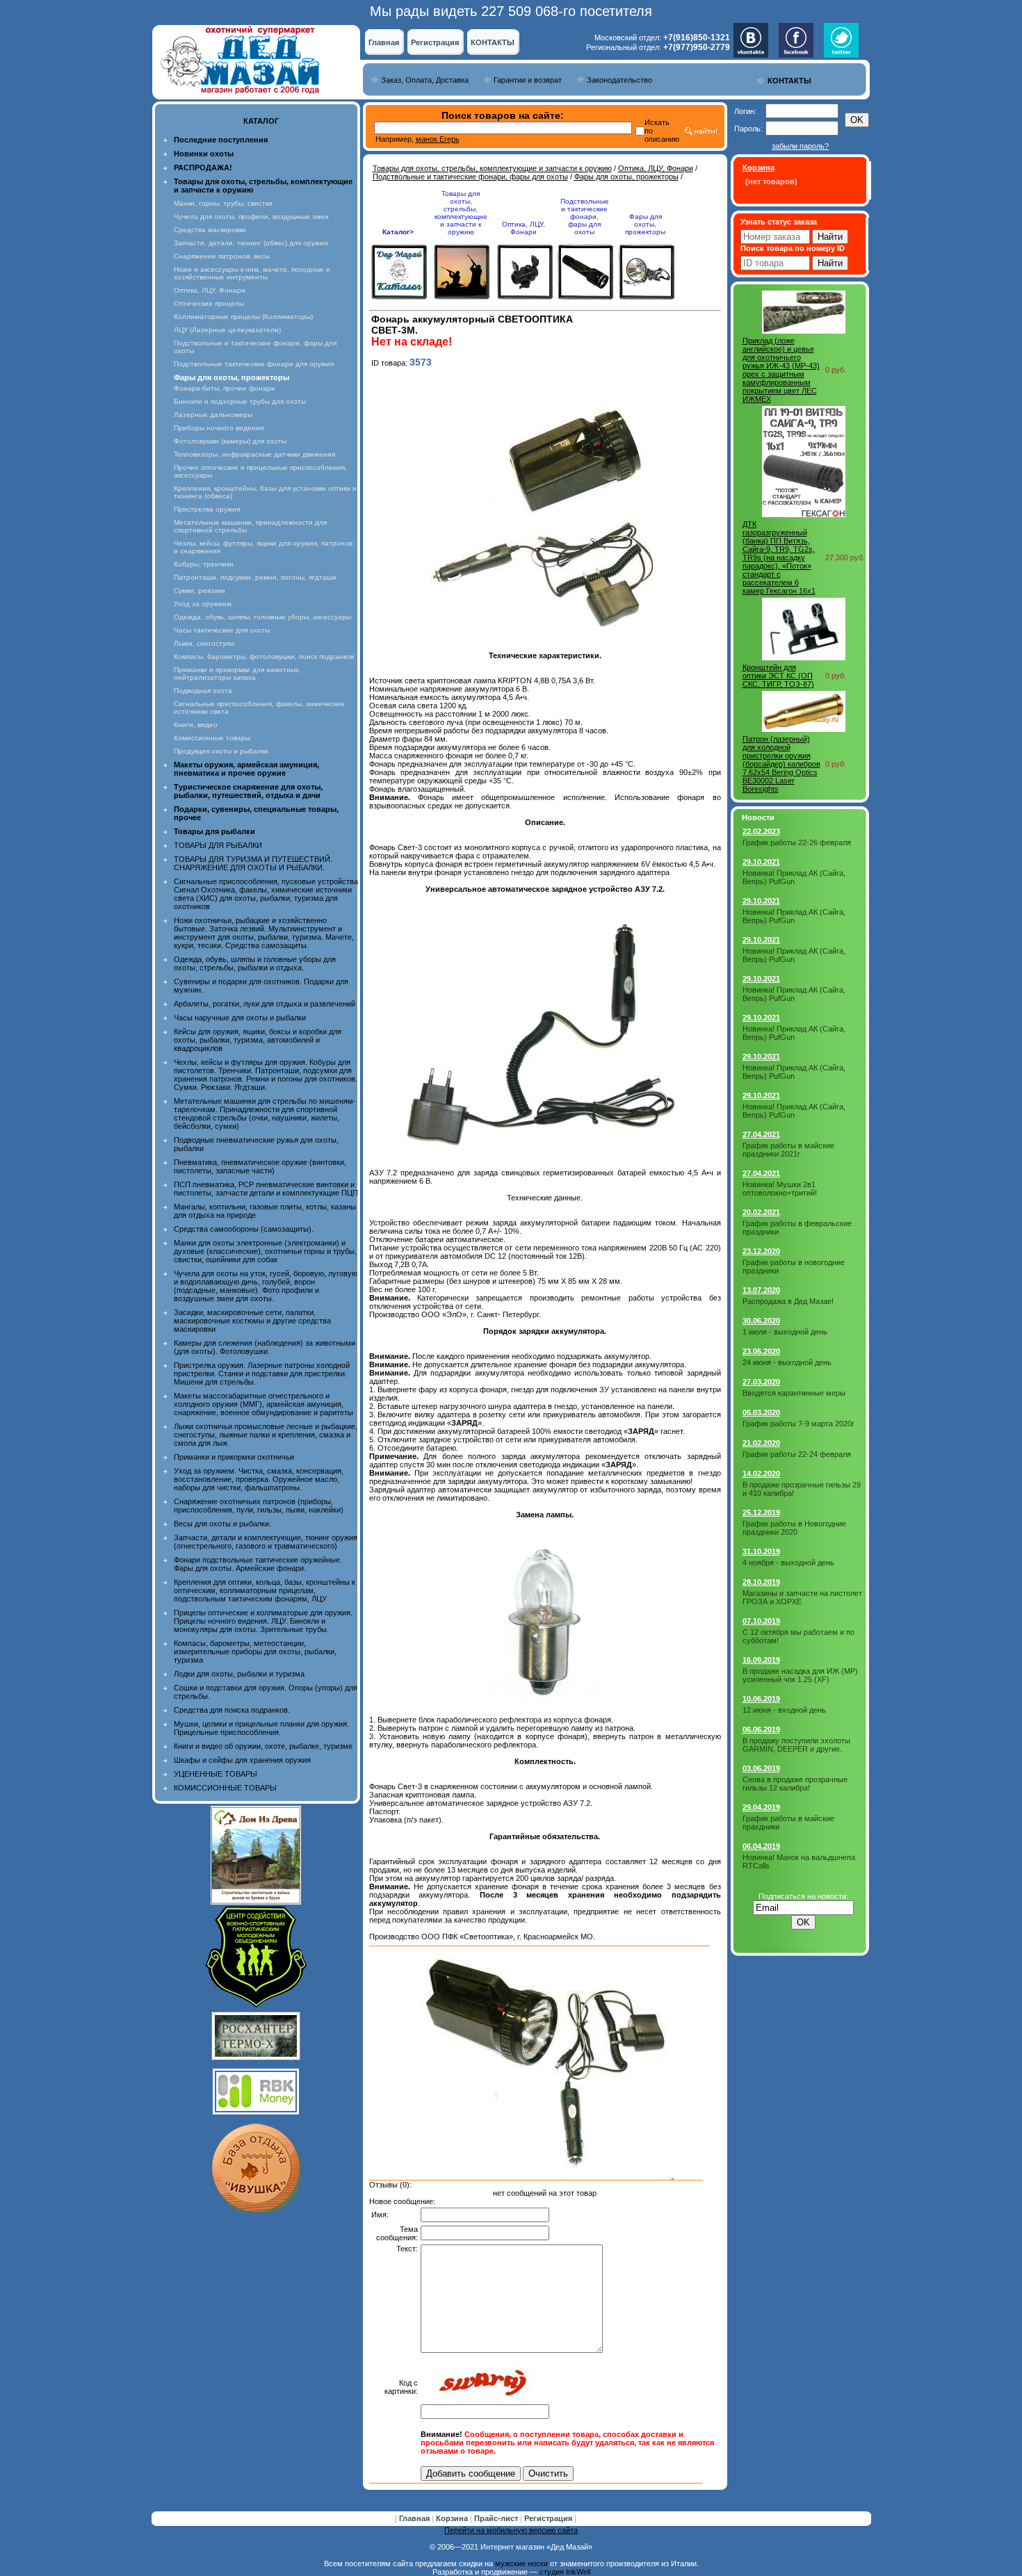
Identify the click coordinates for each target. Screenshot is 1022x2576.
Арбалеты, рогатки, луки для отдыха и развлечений (265, 1004)
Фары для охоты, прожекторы (626, 177)
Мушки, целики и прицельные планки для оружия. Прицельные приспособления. (261, 1728)
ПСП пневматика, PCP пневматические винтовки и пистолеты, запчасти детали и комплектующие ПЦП (266, 1189)
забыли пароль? (800, 146)
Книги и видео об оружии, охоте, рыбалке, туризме (263, 1746)
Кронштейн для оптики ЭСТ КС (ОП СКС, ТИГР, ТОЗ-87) (778, 676)
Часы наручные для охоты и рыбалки (240, 1018)
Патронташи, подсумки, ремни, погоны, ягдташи (255, 577)
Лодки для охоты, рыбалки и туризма (239, 1674)
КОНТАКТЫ (493, 42)
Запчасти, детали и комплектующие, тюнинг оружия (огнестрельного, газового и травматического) (266, 1542)
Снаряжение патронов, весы (222, 256)
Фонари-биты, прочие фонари (225, 388)
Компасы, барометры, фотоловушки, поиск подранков (264, 657)
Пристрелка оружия (207, 509)
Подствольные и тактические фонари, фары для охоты (470, 177)
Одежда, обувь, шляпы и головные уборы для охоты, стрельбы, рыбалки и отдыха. (255, 963)
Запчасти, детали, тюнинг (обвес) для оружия (251, 243)
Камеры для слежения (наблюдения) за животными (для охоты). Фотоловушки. (265, 1347)
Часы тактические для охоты (222, 630)
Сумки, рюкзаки (200, 590)
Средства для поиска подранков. (232, 1710)
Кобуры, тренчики (204, 564)
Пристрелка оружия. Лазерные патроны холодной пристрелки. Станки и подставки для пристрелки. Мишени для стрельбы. (262, 1373)
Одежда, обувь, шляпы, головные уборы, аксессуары (262, 617)
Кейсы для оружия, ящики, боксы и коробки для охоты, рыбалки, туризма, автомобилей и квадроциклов (258, 1040)
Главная (384, 42)
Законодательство (619, 80)
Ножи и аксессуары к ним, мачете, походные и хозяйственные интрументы (252, 273)
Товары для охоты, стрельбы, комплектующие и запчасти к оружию (492, 168)
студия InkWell (565, 2572)
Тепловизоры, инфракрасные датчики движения (254, 454)
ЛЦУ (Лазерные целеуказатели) (227, 330)
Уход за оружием (203, 604)
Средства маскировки (210, 230)
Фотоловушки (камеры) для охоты (230, 441)
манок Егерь (438, 139)
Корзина (453, 2518)
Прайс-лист (497, 2518)
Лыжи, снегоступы (204, 643)
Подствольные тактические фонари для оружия (254, 364)
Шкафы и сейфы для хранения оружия (242, 1760)
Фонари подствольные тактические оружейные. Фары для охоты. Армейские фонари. (258, 1564)
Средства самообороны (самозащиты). (244, 1229)
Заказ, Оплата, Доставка (425, 80)
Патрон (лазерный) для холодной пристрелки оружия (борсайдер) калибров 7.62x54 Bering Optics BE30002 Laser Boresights (781, 764)
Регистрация (435, 42)
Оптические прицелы (209, 303)
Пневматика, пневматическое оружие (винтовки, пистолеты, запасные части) (260, 1166)
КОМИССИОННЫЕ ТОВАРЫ (225, 1788)
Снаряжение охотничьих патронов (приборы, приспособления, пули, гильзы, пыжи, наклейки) (259, 1506)
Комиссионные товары (212, 738)
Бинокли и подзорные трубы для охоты (240, 401)
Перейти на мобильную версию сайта (511, 2530)
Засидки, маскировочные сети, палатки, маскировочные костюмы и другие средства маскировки (252, 1321)
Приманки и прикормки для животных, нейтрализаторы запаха (237, 674)
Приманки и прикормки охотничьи (234, 1457)
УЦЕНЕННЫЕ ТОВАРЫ (216, 1774)
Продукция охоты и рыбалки (221, 751)
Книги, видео (196, 725)
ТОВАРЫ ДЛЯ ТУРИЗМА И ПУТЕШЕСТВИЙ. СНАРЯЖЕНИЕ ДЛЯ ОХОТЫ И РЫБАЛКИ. (253, 863)
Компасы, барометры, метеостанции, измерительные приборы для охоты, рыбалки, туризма (255, 1652)
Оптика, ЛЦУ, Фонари (210, 290)
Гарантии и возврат (528, 80)
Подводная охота (203, 691)
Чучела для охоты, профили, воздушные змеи (251, 217)
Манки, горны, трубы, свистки (223, 203)
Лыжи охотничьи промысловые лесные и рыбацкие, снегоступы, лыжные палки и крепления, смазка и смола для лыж (266, 1435)
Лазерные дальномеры (213, 415)
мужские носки (521, 2563)
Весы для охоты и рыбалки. (222, 1524)
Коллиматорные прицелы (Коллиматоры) (243, 317)
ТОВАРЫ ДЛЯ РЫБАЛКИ (218, 845)
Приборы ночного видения (219, 428)
